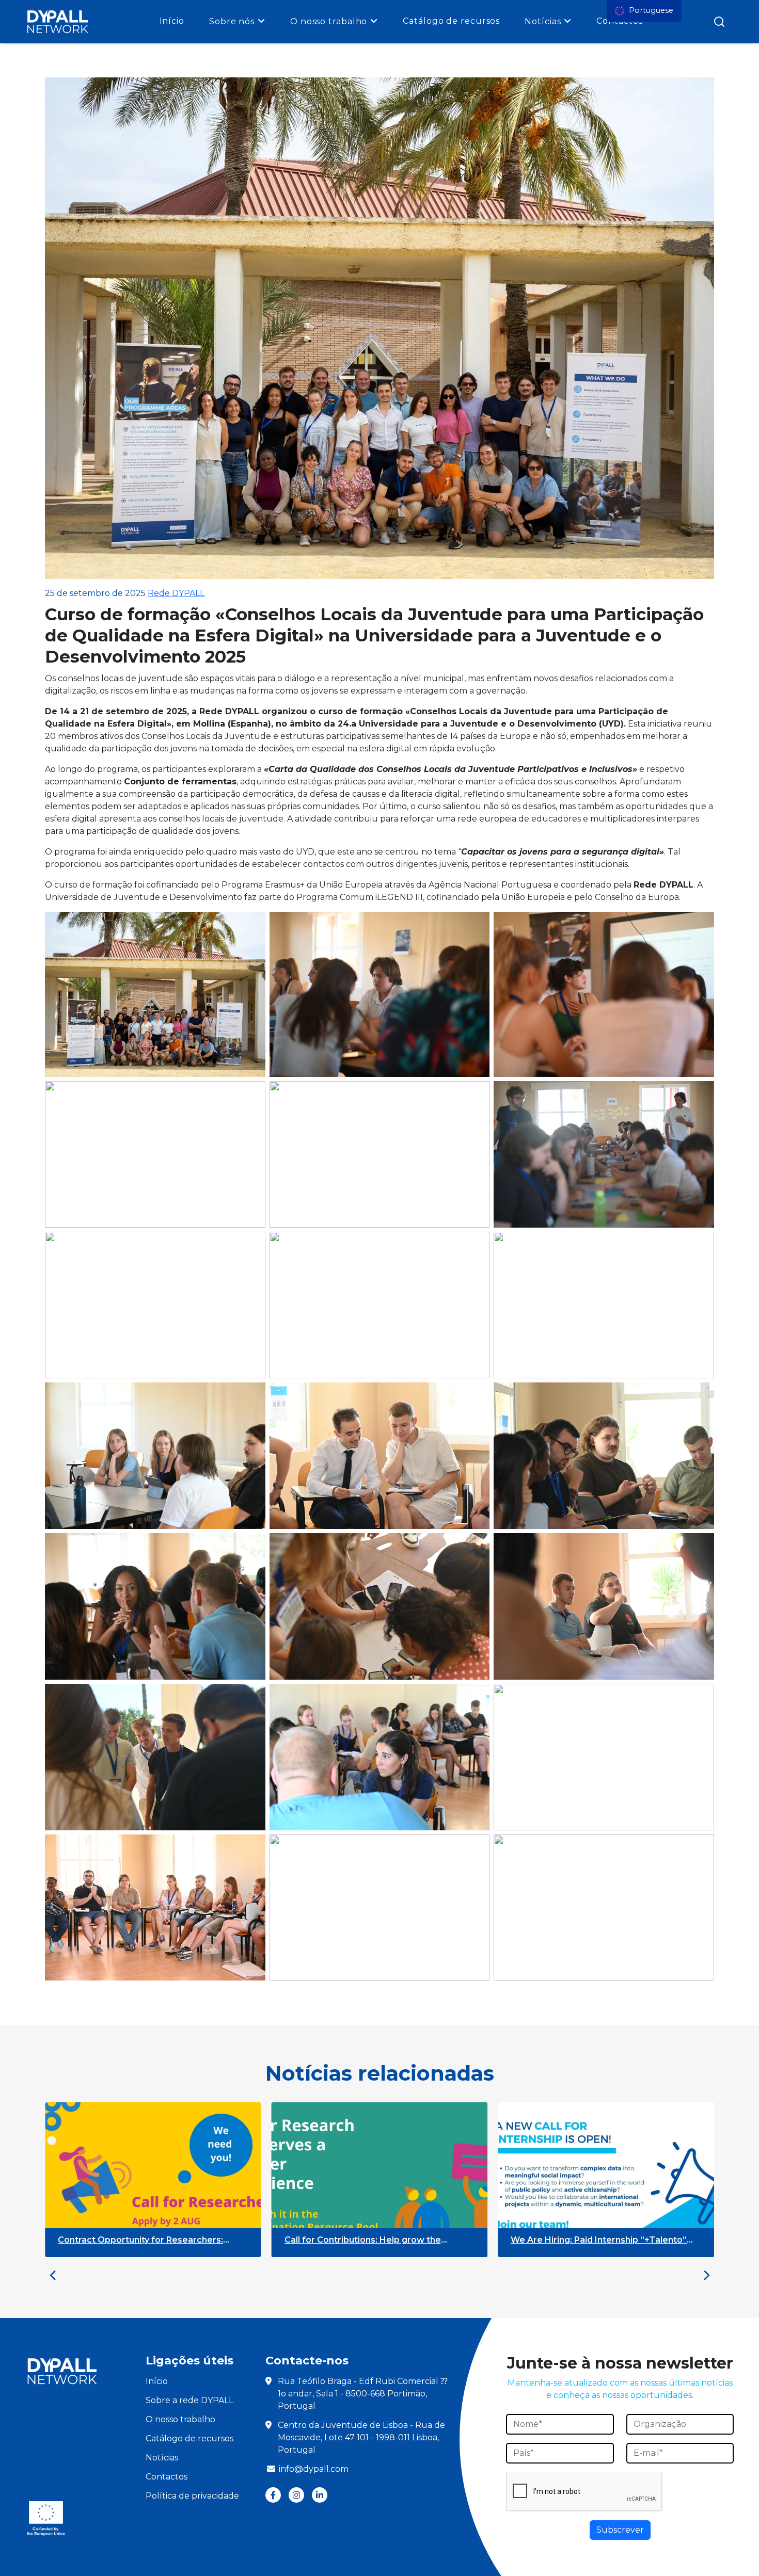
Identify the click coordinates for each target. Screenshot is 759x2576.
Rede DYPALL (176, 593)
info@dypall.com (314, 2469)
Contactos (167, 2477)
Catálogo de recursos (451, 21)
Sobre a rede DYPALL (189, 2400)
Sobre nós (232, 21)
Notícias (543, 21)
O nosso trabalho (329, 21)
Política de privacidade (192, 2496)
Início (172, 21)
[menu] (644, 11)
